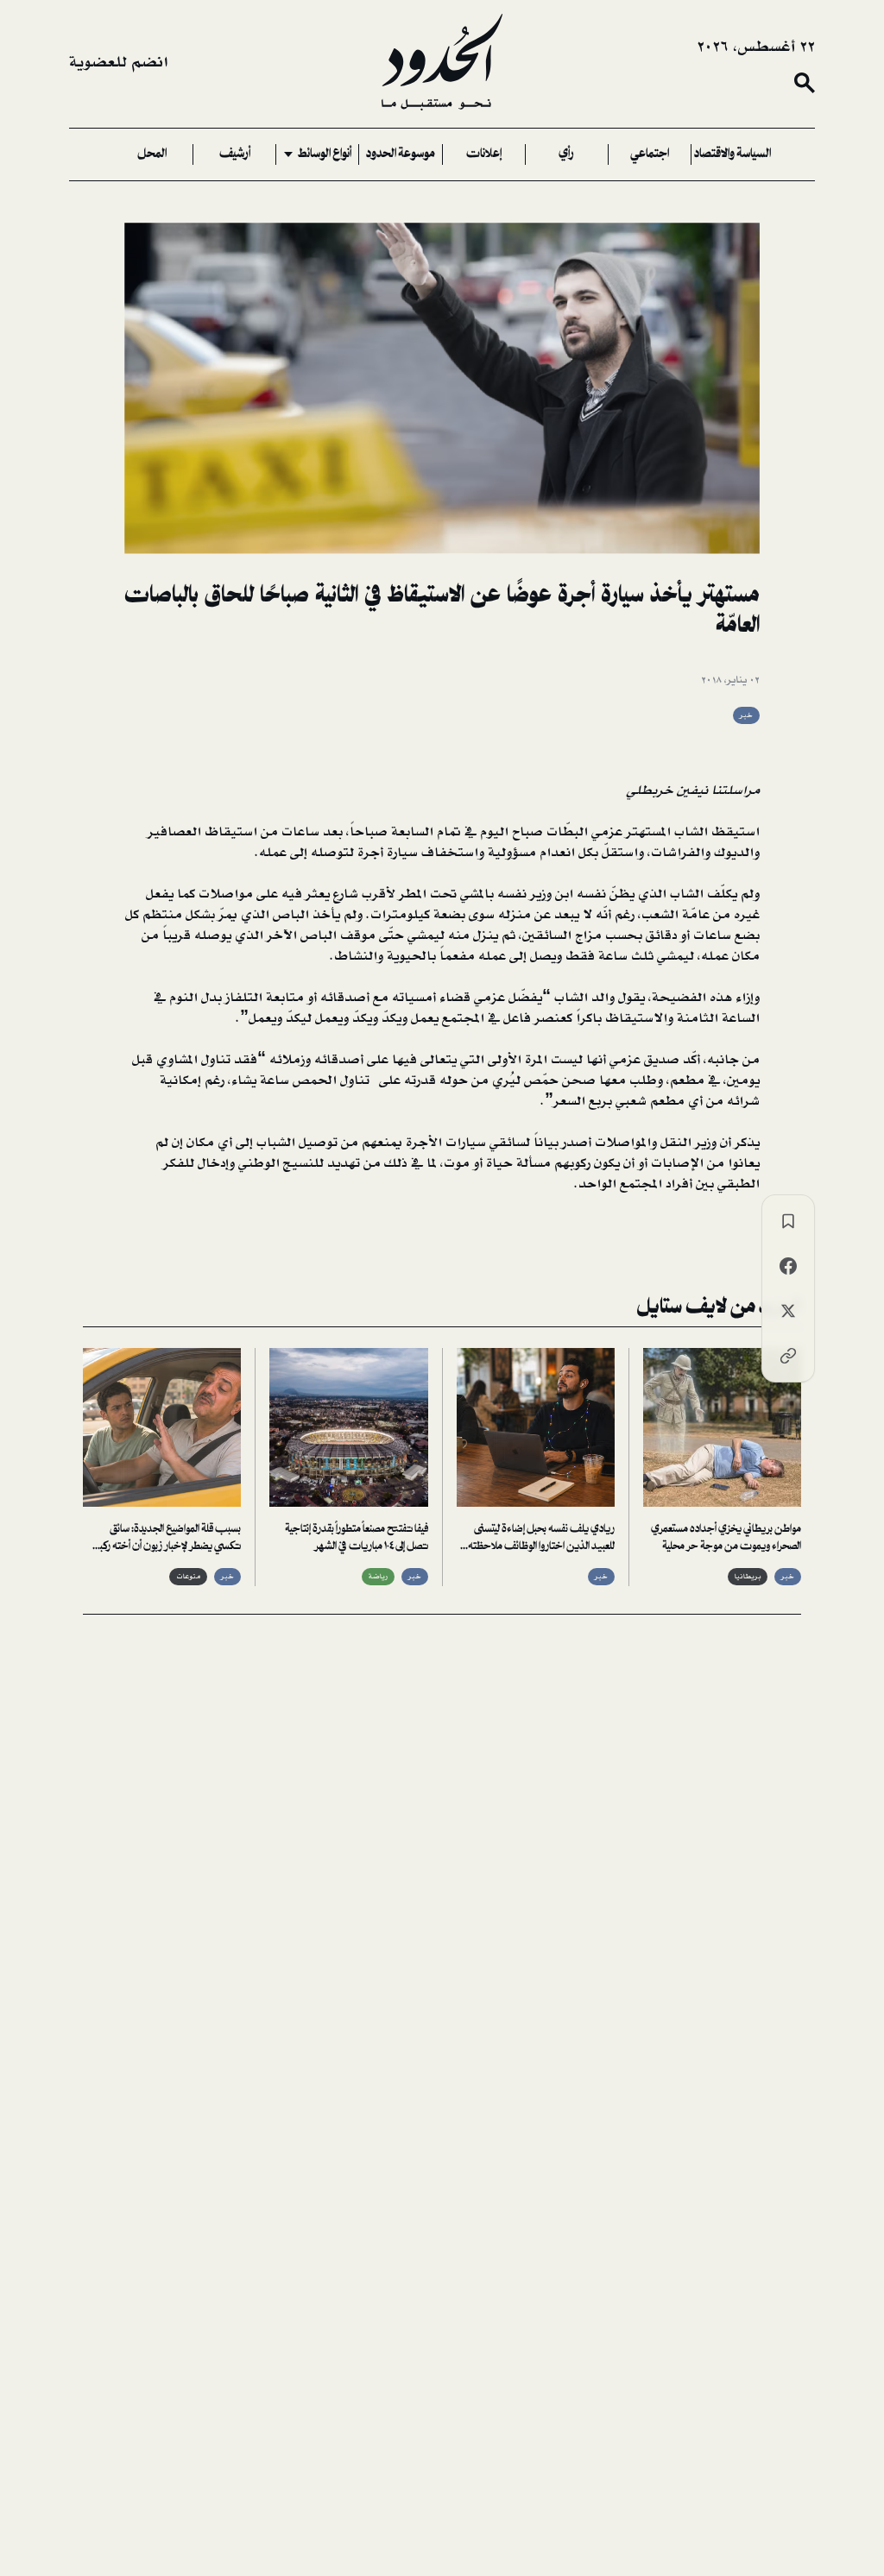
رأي (566, 154)
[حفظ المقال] (788, 1221)
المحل (152, 154)
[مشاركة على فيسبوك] (788, 1266)
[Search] (805, 83)
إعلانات (484, 154)
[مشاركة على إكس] (788, 1311)
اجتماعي (650, 154)
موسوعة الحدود (401, 154)
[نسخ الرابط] (788, 1356)
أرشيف (235, 154)
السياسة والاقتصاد (732, 154)
